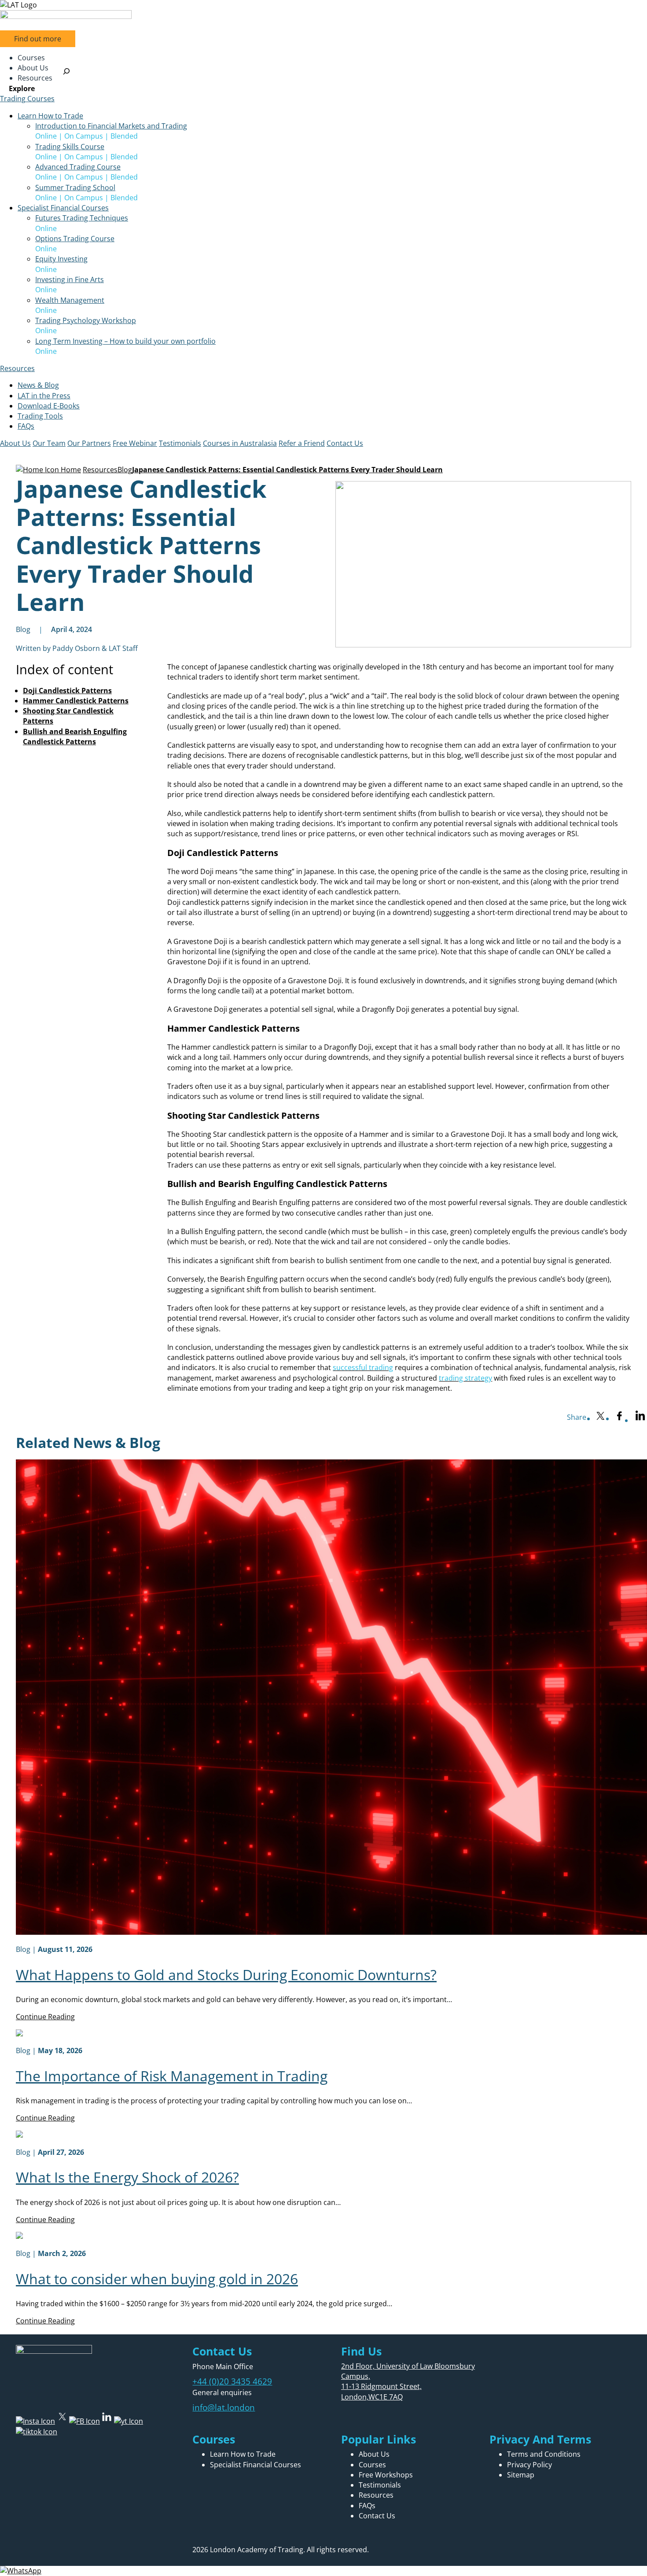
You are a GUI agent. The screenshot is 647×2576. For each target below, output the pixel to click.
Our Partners (89, 443)
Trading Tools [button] (40, 416)
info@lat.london (224, 2407)
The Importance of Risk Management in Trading (172, 2076)
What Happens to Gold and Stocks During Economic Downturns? (226, 1975)
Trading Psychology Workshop (86, 320)
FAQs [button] (26, 426)
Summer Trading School (75, 187)
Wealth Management (70, 300)
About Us (15, 443)
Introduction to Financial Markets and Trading (111, 126)
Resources (17, 368)
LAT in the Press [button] (44, 396)
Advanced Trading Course (78, 167)
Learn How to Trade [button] (50, 116)
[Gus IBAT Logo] (323, 5)
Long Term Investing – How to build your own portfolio (125, 341)
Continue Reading (45, 2017)
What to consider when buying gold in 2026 (157, 2279)
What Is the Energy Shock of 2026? (127, 2177)
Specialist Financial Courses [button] (63, 208)
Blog (125, 470)
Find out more (38, 39)
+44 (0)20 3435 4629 (232, 2381)
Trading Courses (27, 99)
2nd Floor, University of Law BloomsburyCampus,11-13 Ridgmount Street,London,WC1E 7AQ (408, 2381)
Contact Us (345, 443)
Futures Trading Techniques (82, 218)
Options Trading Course (75, 239)
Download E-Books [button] (49, 406)
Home (70, 470)
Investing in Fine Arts (70, 279)
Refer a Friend (302, 443)
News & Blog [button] (38, 385)
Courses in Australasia (240, 443)
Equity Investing (61, 259)
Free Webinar (135, 443)
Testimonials (180, 443)
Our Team (49, 443)
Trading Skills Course (70, 147)
